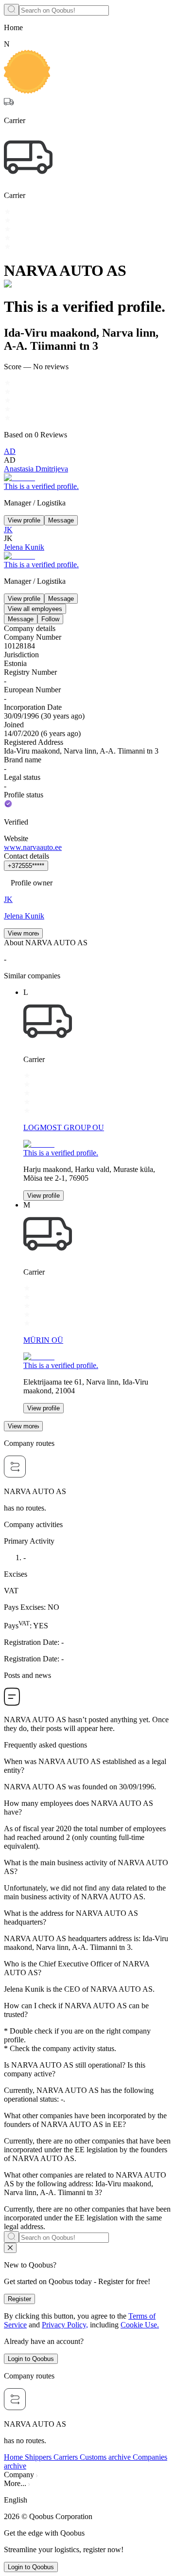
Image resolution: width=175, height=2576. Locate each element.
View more (23, 933)
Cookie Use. (140, 2325)
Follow (50, 619)
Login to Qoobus (31, 2359)
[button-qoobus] (10, 2248)
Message (61, 520)
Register (19, 2299)
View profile (24, 520)
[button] (87, 2500)
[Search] (11, 10)
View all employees (35, 609)
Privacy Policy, (65, 2325)
